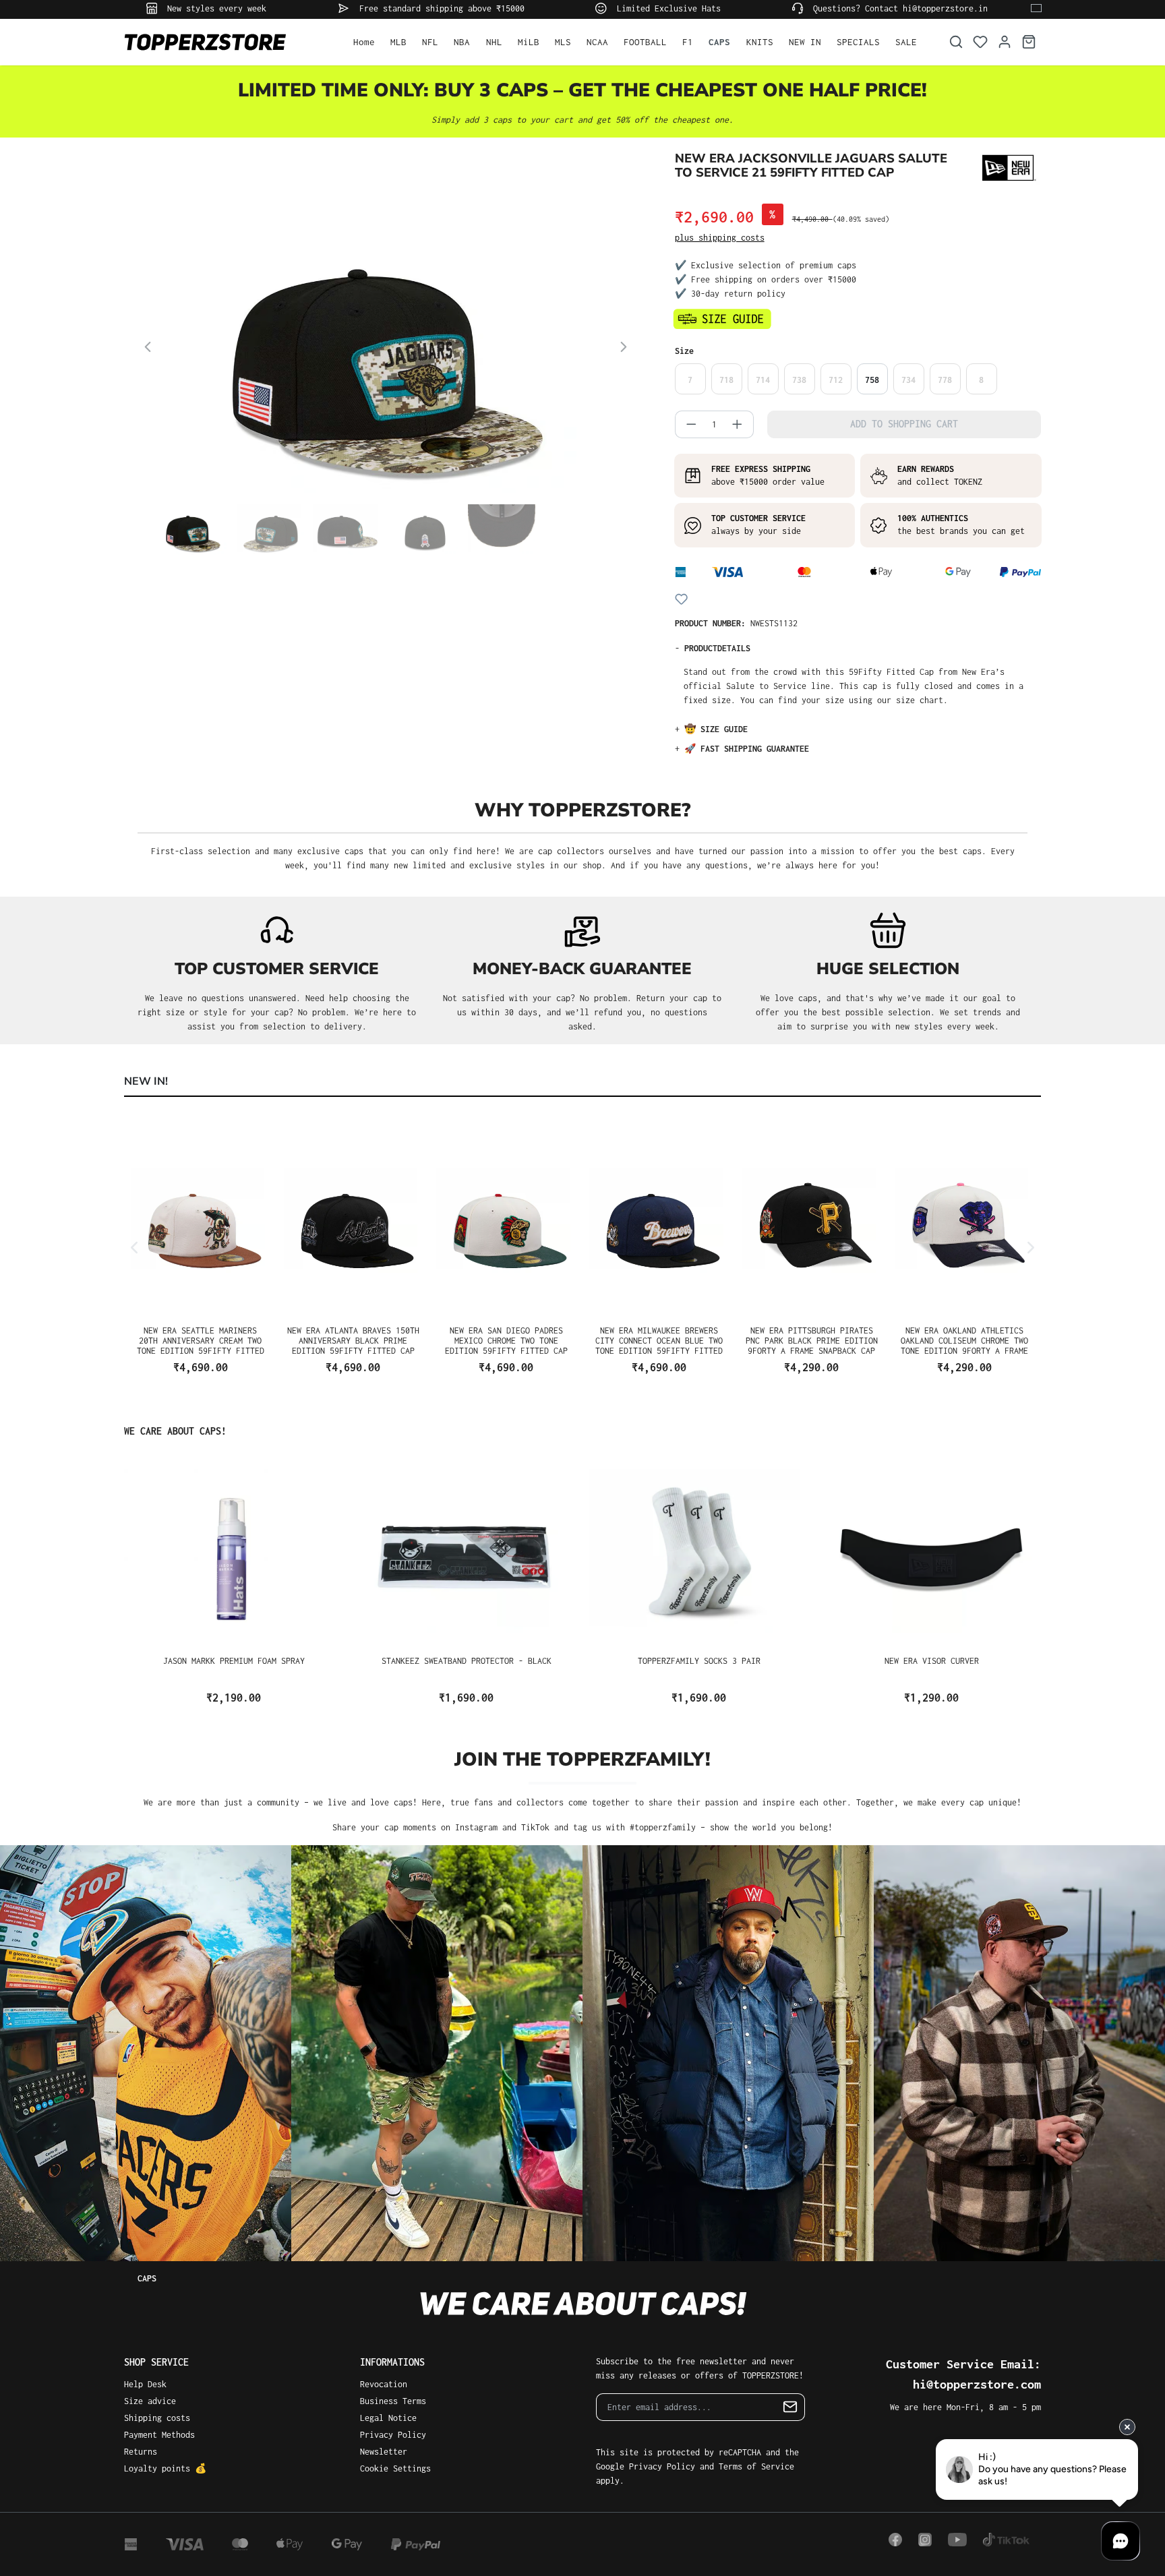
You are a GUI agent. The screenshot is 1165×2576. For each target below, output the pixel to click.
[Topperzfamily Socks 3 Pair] (699, 1551)
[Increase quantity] (742, 424)
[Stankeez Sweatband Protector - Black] (466, 1551)
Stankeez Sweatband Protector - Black (467, 1661)
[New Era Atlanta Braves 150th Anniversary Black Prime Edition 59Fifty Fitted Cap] (354, 1221)
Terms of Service (756, 2466)
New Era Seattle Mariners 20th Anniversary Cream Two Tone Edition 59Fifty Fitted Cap (201, 1340)
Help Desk (145, 2384)
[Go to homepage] (225, 42)
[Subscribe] (790, 2407)
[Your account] (1005, 42)
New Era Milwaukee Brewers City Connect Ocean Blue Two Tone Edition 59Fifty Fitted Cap (659, 1340)
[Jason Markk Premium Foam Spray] (234, 1551)
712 (836, 380)
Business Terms (393, 2401)
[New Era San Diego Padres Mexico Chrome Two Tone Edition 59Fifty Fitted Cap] (506, 1221)
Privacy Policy (393, 2435)
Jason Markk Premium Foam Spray (234, 1661)
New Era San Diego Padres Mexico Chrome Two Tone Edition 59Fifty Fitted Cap (506, 1340)
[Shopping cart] (1029, 42)
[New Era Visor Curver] (931, 1551)
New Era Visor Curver (932, 1661)
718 (726, 380)
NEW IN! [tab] (146, 1081)
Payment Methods (159, 2435)
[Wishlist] (980, 42)
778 (945, 380)
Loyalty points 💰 (165, 2468)
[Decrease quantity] (687, 424)
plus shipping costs (720, 238)
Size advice (150, 2401)
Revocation (384, 2384)
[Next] (624, 349)
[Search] (956, 42)
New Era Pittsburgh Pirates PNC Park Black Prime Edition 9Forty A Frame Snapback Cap (812, 1340)
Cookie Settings (395, 2468)
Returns (141, 2452)
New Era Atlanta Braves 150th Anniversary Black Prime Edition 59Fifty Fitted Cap (353, 1340)
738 (799, 380)
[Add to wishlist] (681, 599)
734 (908, 380)
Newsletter (384, 2452)
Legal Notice (388, 2418)
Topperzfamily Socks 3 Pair (699, 1661)
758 (872, 380)
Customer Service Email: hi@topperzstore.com (963, 2374)
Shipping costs (157, 2418)
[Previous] (148, 349)
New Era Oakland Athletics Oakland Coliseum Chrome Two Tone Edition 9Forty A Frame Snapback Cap (964, 1340)
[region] (386, 379)
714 (763, 380)
